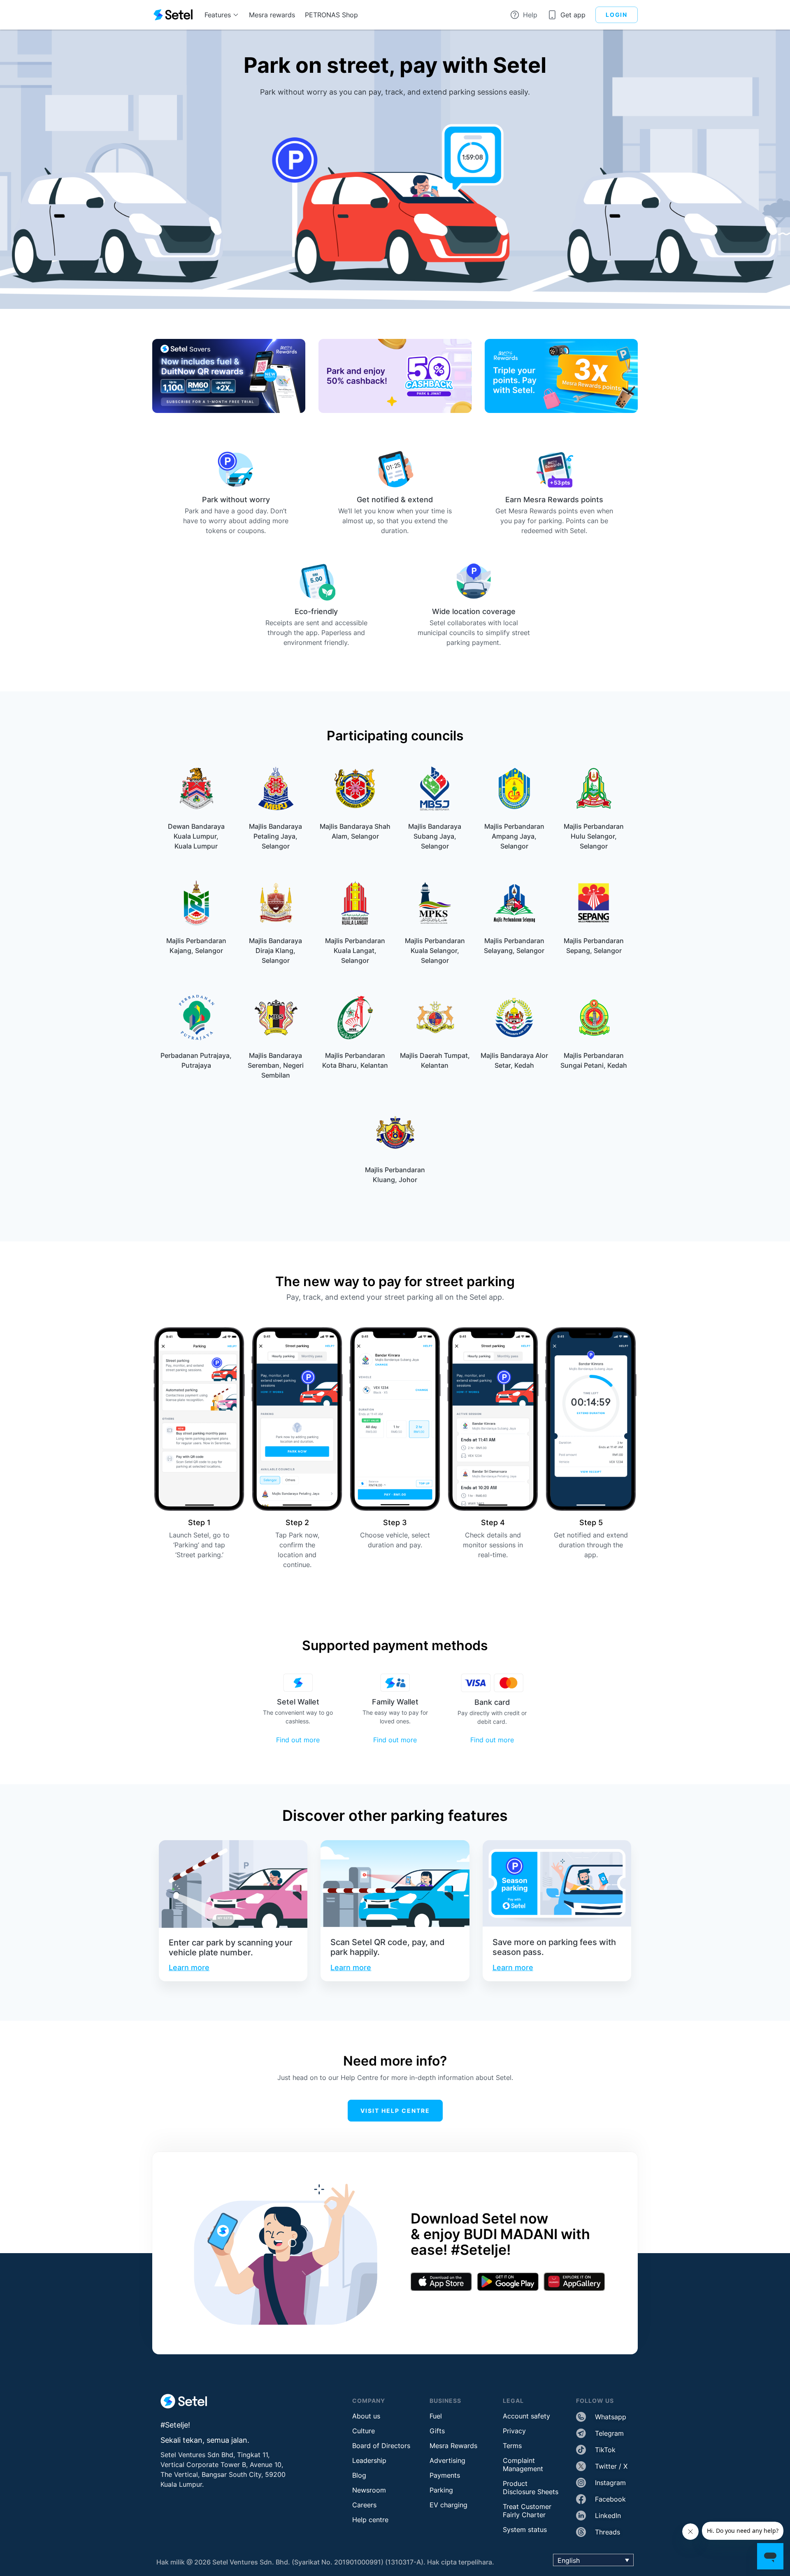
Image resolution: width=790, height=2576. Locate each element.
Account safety (526, 2416)
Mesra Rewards (453, 2446)
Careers (364, 2505)
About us (366, 2416)
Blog (359, 2475)
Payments (445, 2475)
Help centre (370, 2520)
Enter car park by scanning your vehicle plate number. (231, 1948)
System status (525, 2530)
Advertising (447, 2460)
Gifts (437, 2431)
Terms (512, 2446)
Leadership (369, 2460)
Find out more (298, 1740)
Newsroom (369, 2490)
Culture (364, 2431)
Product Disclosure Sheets (531, 2488)
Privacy (514, 2431)
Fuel (436, 2416)
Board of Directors (381, 2446)
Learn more (189, 1967)
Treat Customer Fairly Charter (527, 2511)
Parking (441, 2490)
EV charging (448, 2505)
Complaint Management (523, 2465)
